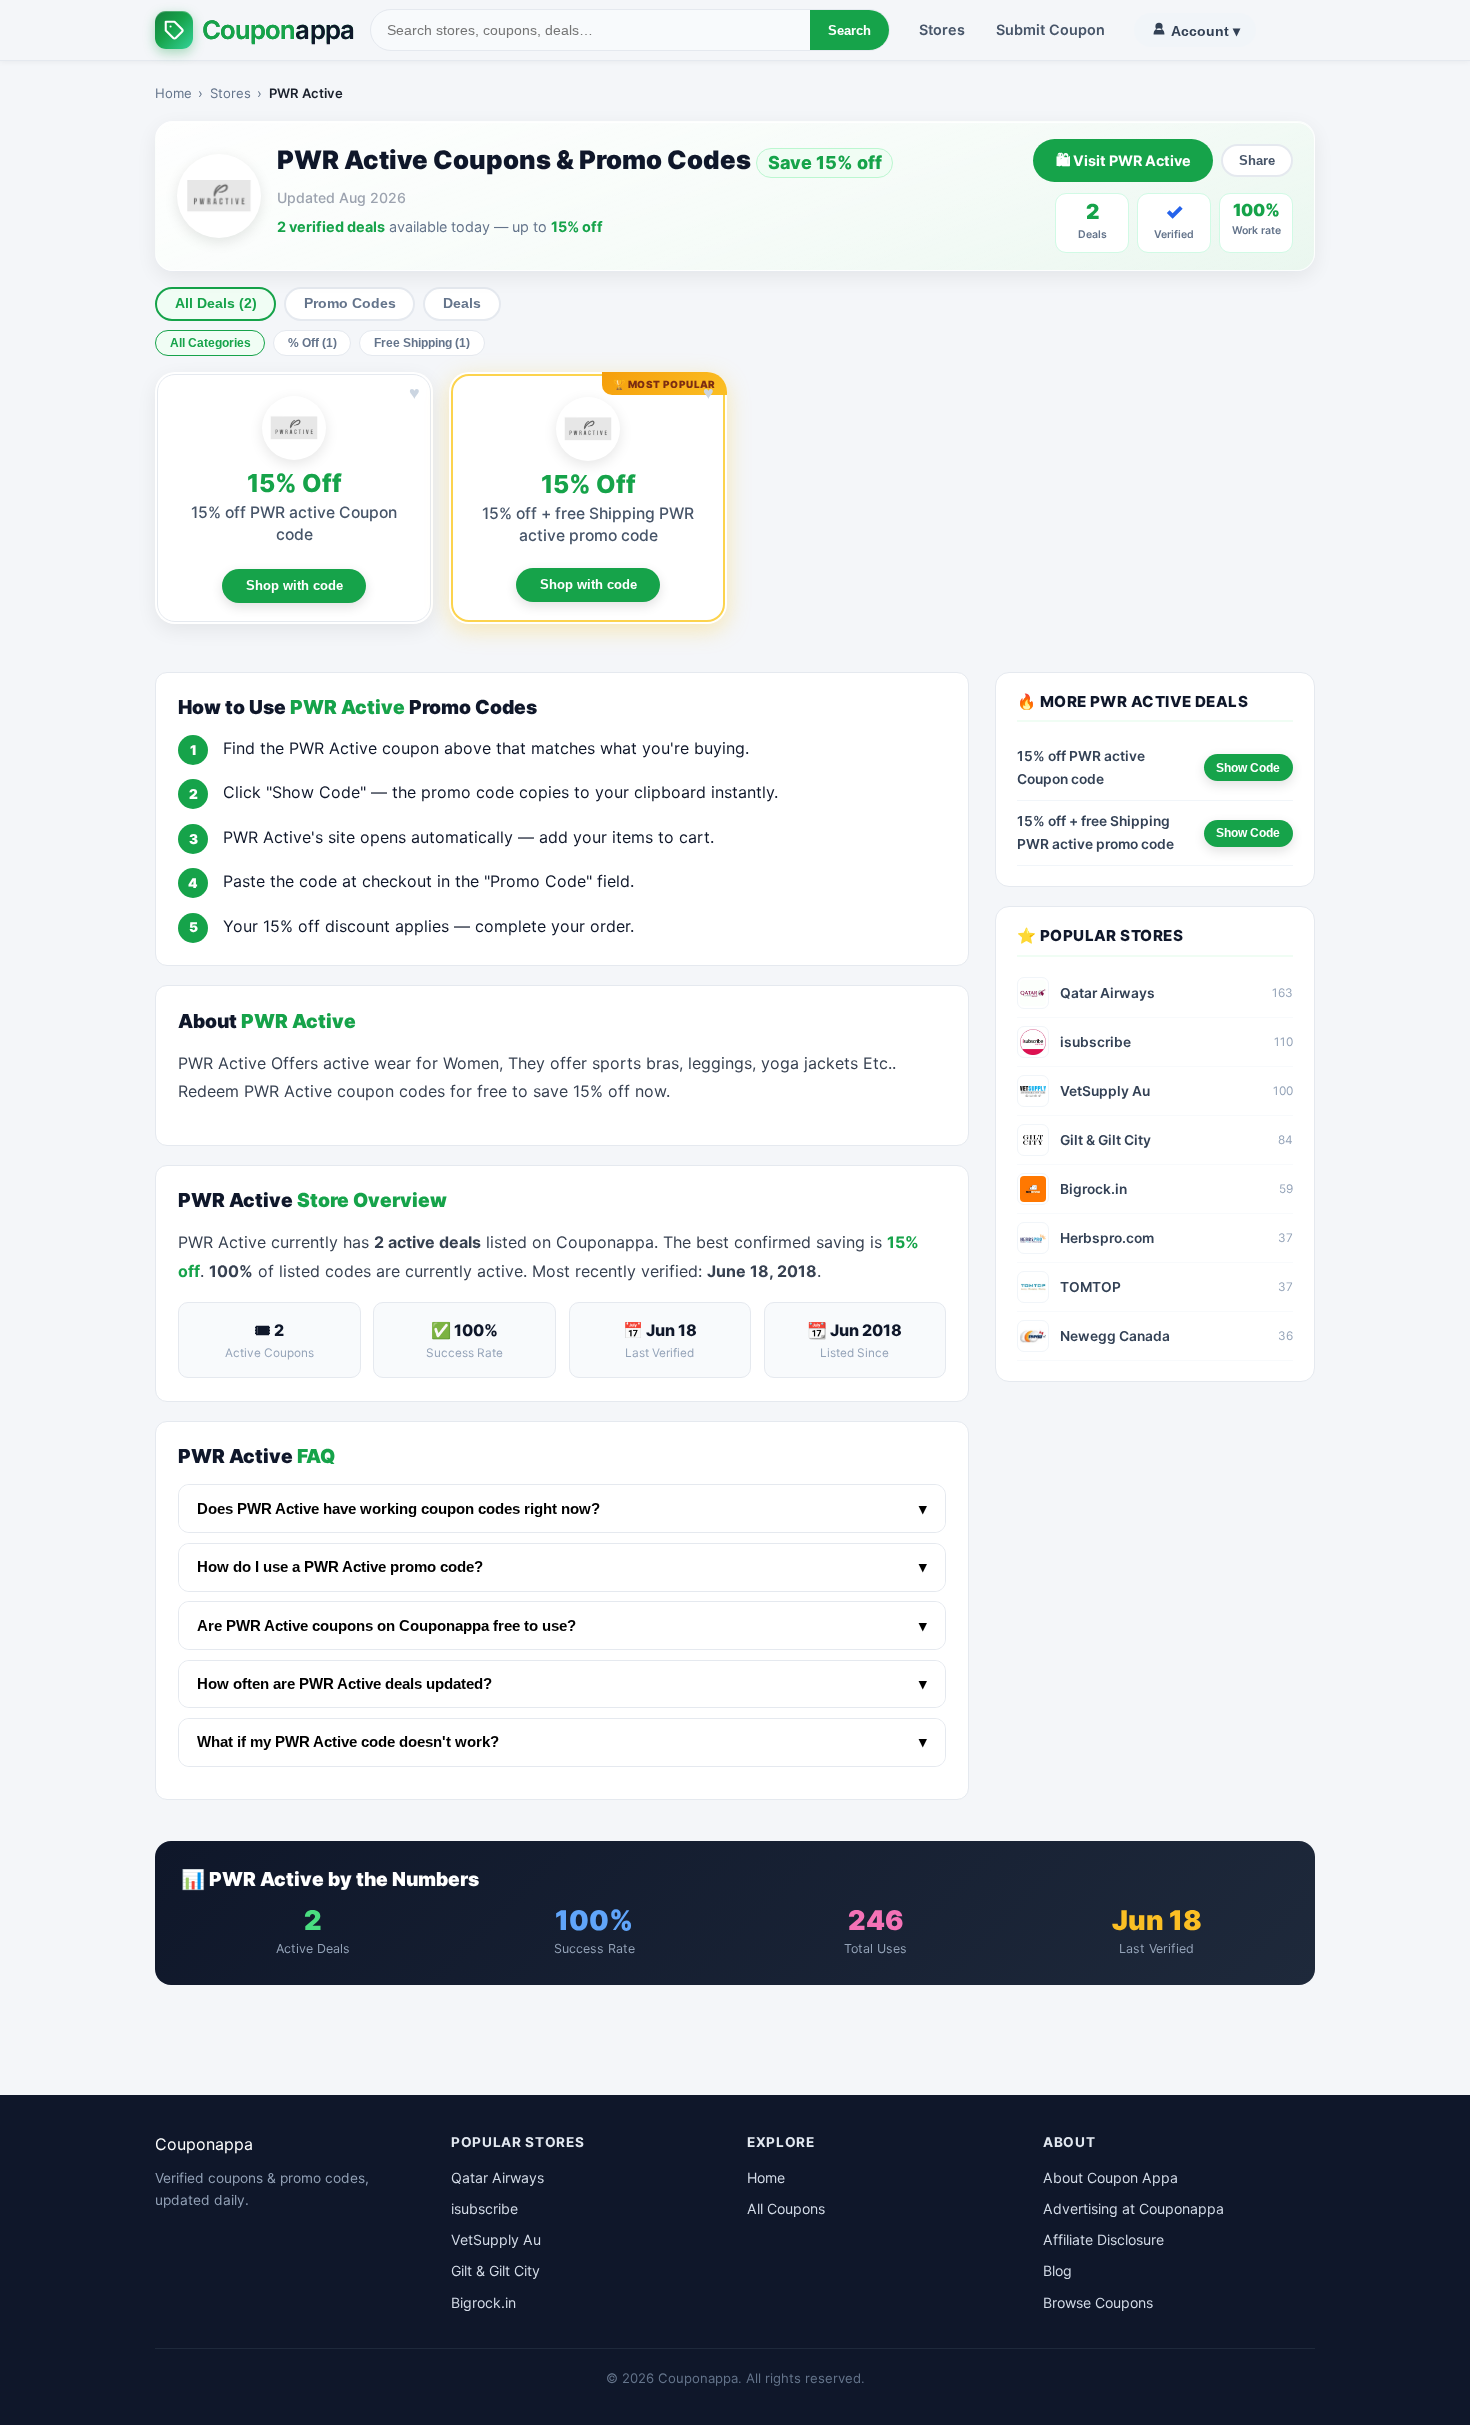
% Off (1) (312, 343)
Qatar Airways (497, 2177)
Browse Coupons (1098, 2302)
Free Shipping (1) (422, 343)
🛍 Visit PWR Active (1123, 160)
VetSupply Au (496, 2239)
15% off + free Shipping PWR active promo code (1095, 832)
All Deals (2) (216, 303)
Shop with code (294, 585)
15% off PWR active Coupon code (1081, 767)
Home (173, 93)
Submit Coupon (1050, 29)
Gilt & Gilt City (495, 2270)
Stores (942, 29)
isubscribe (484, 2208)
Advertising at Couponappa (1133, 2208)
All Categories (210, 343)
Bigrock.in (483, 2302)
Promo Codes (350, 303)
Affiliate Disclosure (1103, 2239)
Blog (1057, 2270)
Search (849, 30)
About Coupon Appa (1110, 2177)
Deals (462, 303)
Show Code (1248, 768)
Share (1257, 160)
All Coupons (786, 2208)
